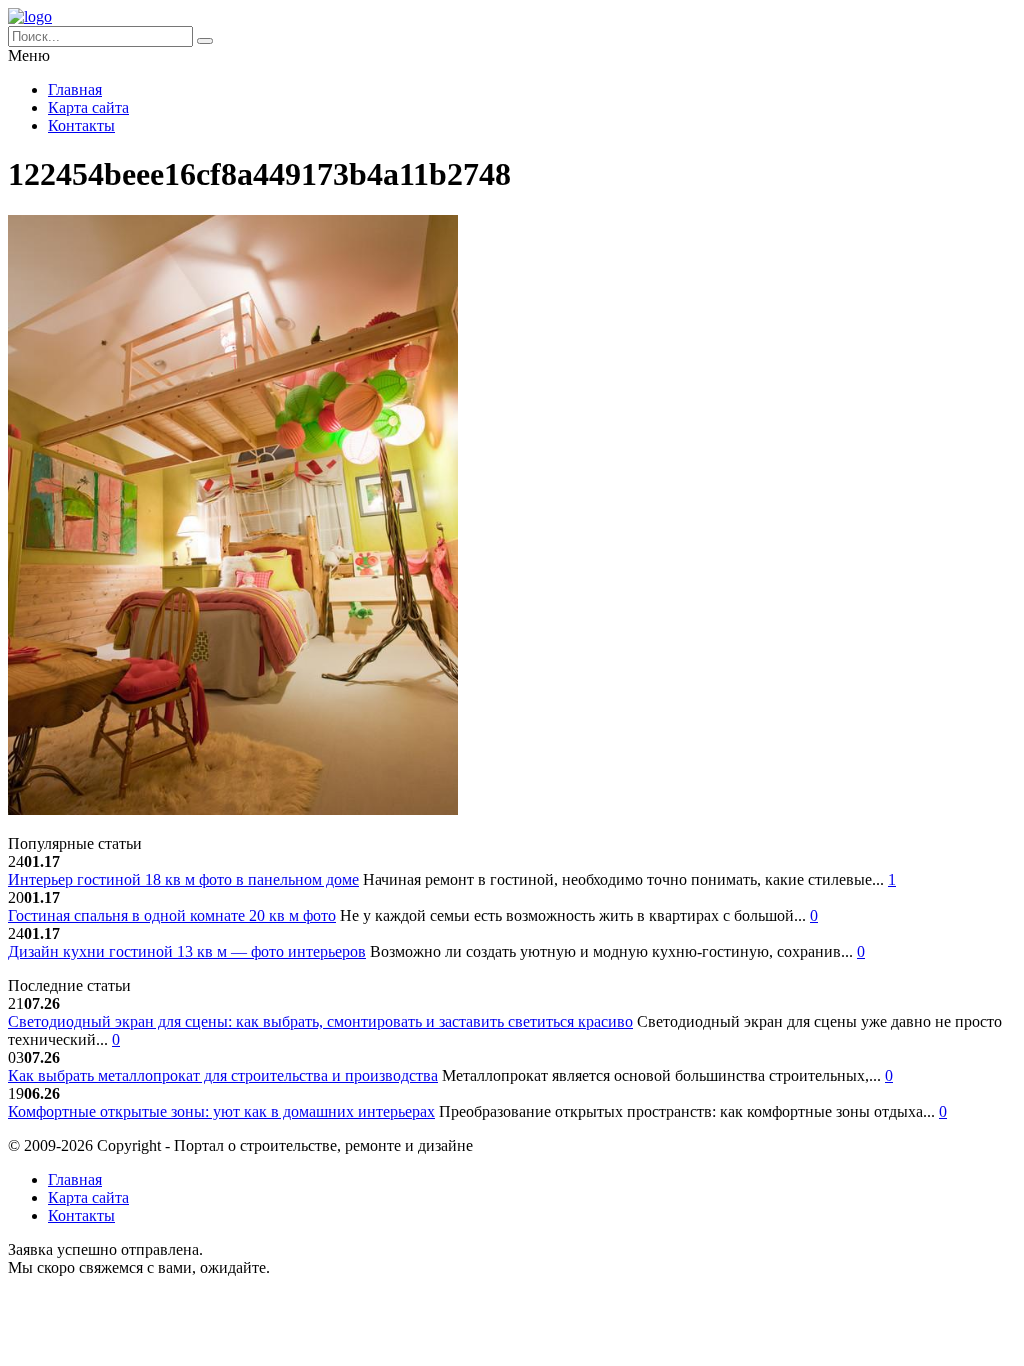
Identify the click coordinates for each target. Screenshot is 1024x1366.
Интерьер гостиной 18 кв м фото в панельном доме (183, 879)
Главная (75, 89)
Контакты (81, 125)
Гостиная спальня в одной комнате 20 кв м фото (172, 915)
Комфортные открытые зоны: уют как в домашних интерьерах (221, 1111)
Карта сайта (88, 107)
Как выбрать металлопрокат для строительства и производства (223, 1075)
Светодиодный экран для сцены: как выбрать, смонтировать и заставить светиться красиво (320, 1021)
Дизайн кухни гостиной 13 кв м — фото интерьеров (187, 951)
